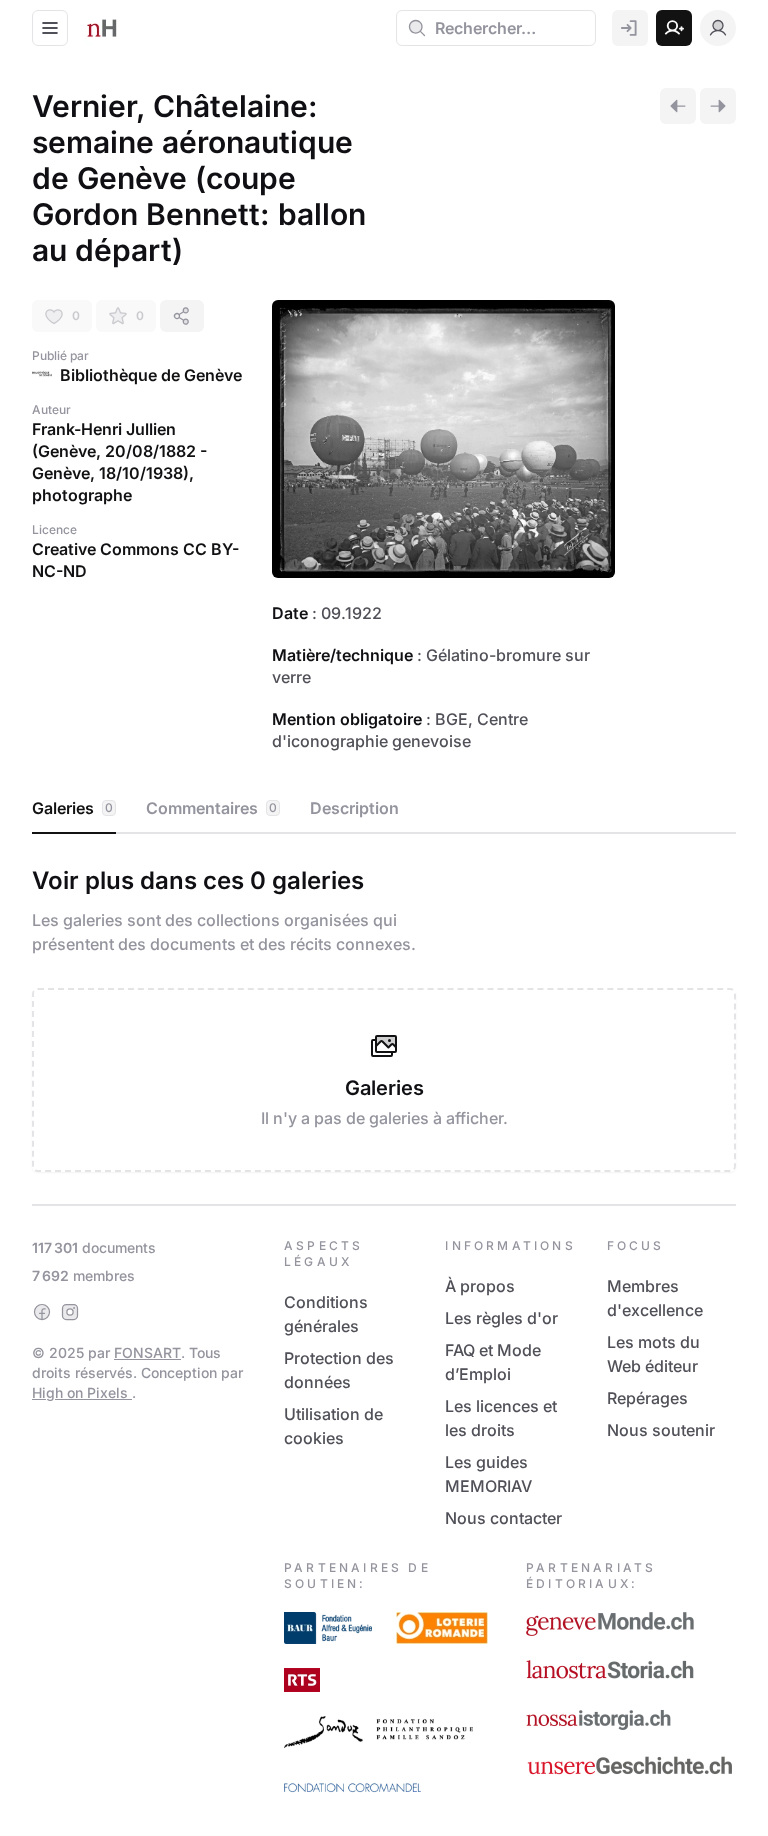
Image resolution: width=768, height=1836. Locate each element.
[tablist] (384, 809)
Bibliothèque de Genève (151, 375)
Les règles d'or (501, 1318)
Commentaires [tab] (211, 808)
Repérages (647, 1398)
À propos (480, 1286)
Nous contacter (503, 1518)
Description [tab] (354, 808)
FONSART (147, 1352)
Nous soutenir (661, 1430)
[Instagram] (70, 1312)
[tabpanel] (384, 1015)
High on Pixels (82, 1392)
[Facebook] (42, 1312)
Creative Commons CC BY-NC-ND (135, 560)
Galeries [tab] (72, 808)
